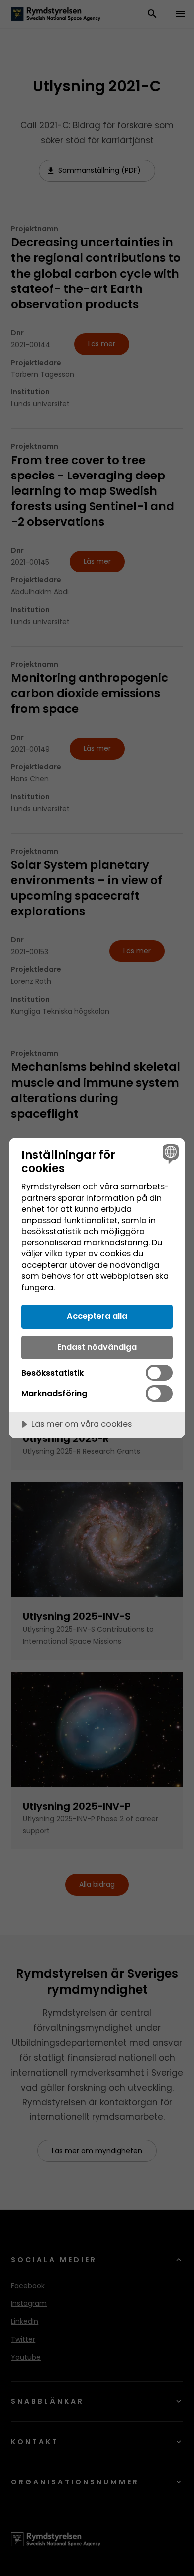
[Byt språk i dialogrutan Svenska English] (169, 1153)
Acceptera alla (97, 1316)
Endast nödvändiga (97, 1347)
